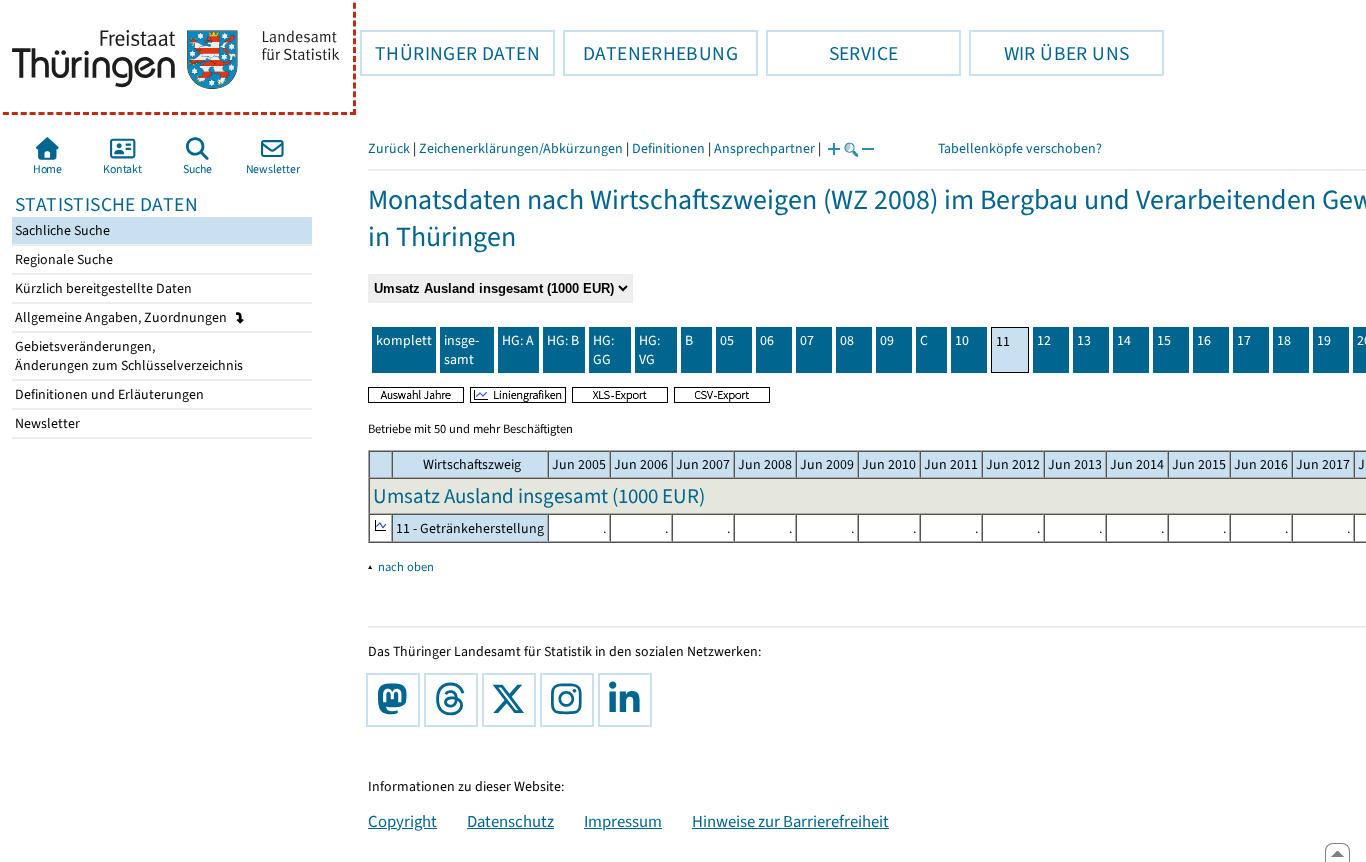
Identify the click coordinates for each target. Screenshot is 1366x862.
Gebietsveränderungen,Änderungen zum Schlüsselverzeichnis (127, 356)
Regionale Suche (62, 259)
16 (1204, 340)
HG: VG (649, 350)
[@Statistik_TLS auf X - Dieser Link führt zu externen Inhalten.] (513, 700)
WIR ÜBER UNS (1049, 53)
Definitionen (668, 148)
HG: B (563, 340)
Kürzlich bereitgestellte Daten (102, 288)
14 (1124, 340)
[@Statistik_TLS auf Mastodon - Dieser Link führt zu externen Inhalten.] (397, 700)
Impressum (623, 821)
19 (1324, 340)
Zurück (389, 148)
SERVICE (832, 53)
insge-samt (461, 350)
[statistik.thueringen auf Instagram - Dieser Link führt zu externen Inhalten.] (571, 700)
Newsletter (46, 423)
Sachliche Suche (61, 230)
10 (962, 340)
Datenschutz (510, 821)
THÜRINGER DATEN (450, 53)
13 (1084, 340)
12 (1044, 340)
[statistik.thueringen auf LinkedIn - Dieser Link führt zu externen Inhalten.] (629, 700)
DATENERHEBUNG (650, 53)
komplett (404, 340)
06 (767, 340)
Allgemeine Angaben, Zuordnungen (122, 317)
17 (1244, 340)
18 (1284, 340)
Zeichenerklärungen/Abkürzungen (521, 148)
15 (1164, 340)
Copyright (402, 821)
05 (727, 340)
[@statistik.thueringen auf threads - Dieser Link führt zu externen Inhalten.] (455, 700)
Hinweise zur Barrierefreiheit (790, 821)
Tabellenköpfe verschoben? (1020, 148)
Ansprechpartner (764, 148)
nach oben (406, 566)
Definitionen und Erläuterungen (108, 394)
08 (847, 340)
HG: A (518, 340)
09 (887, 340)
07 (807, 340)
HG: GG (603, 350)
